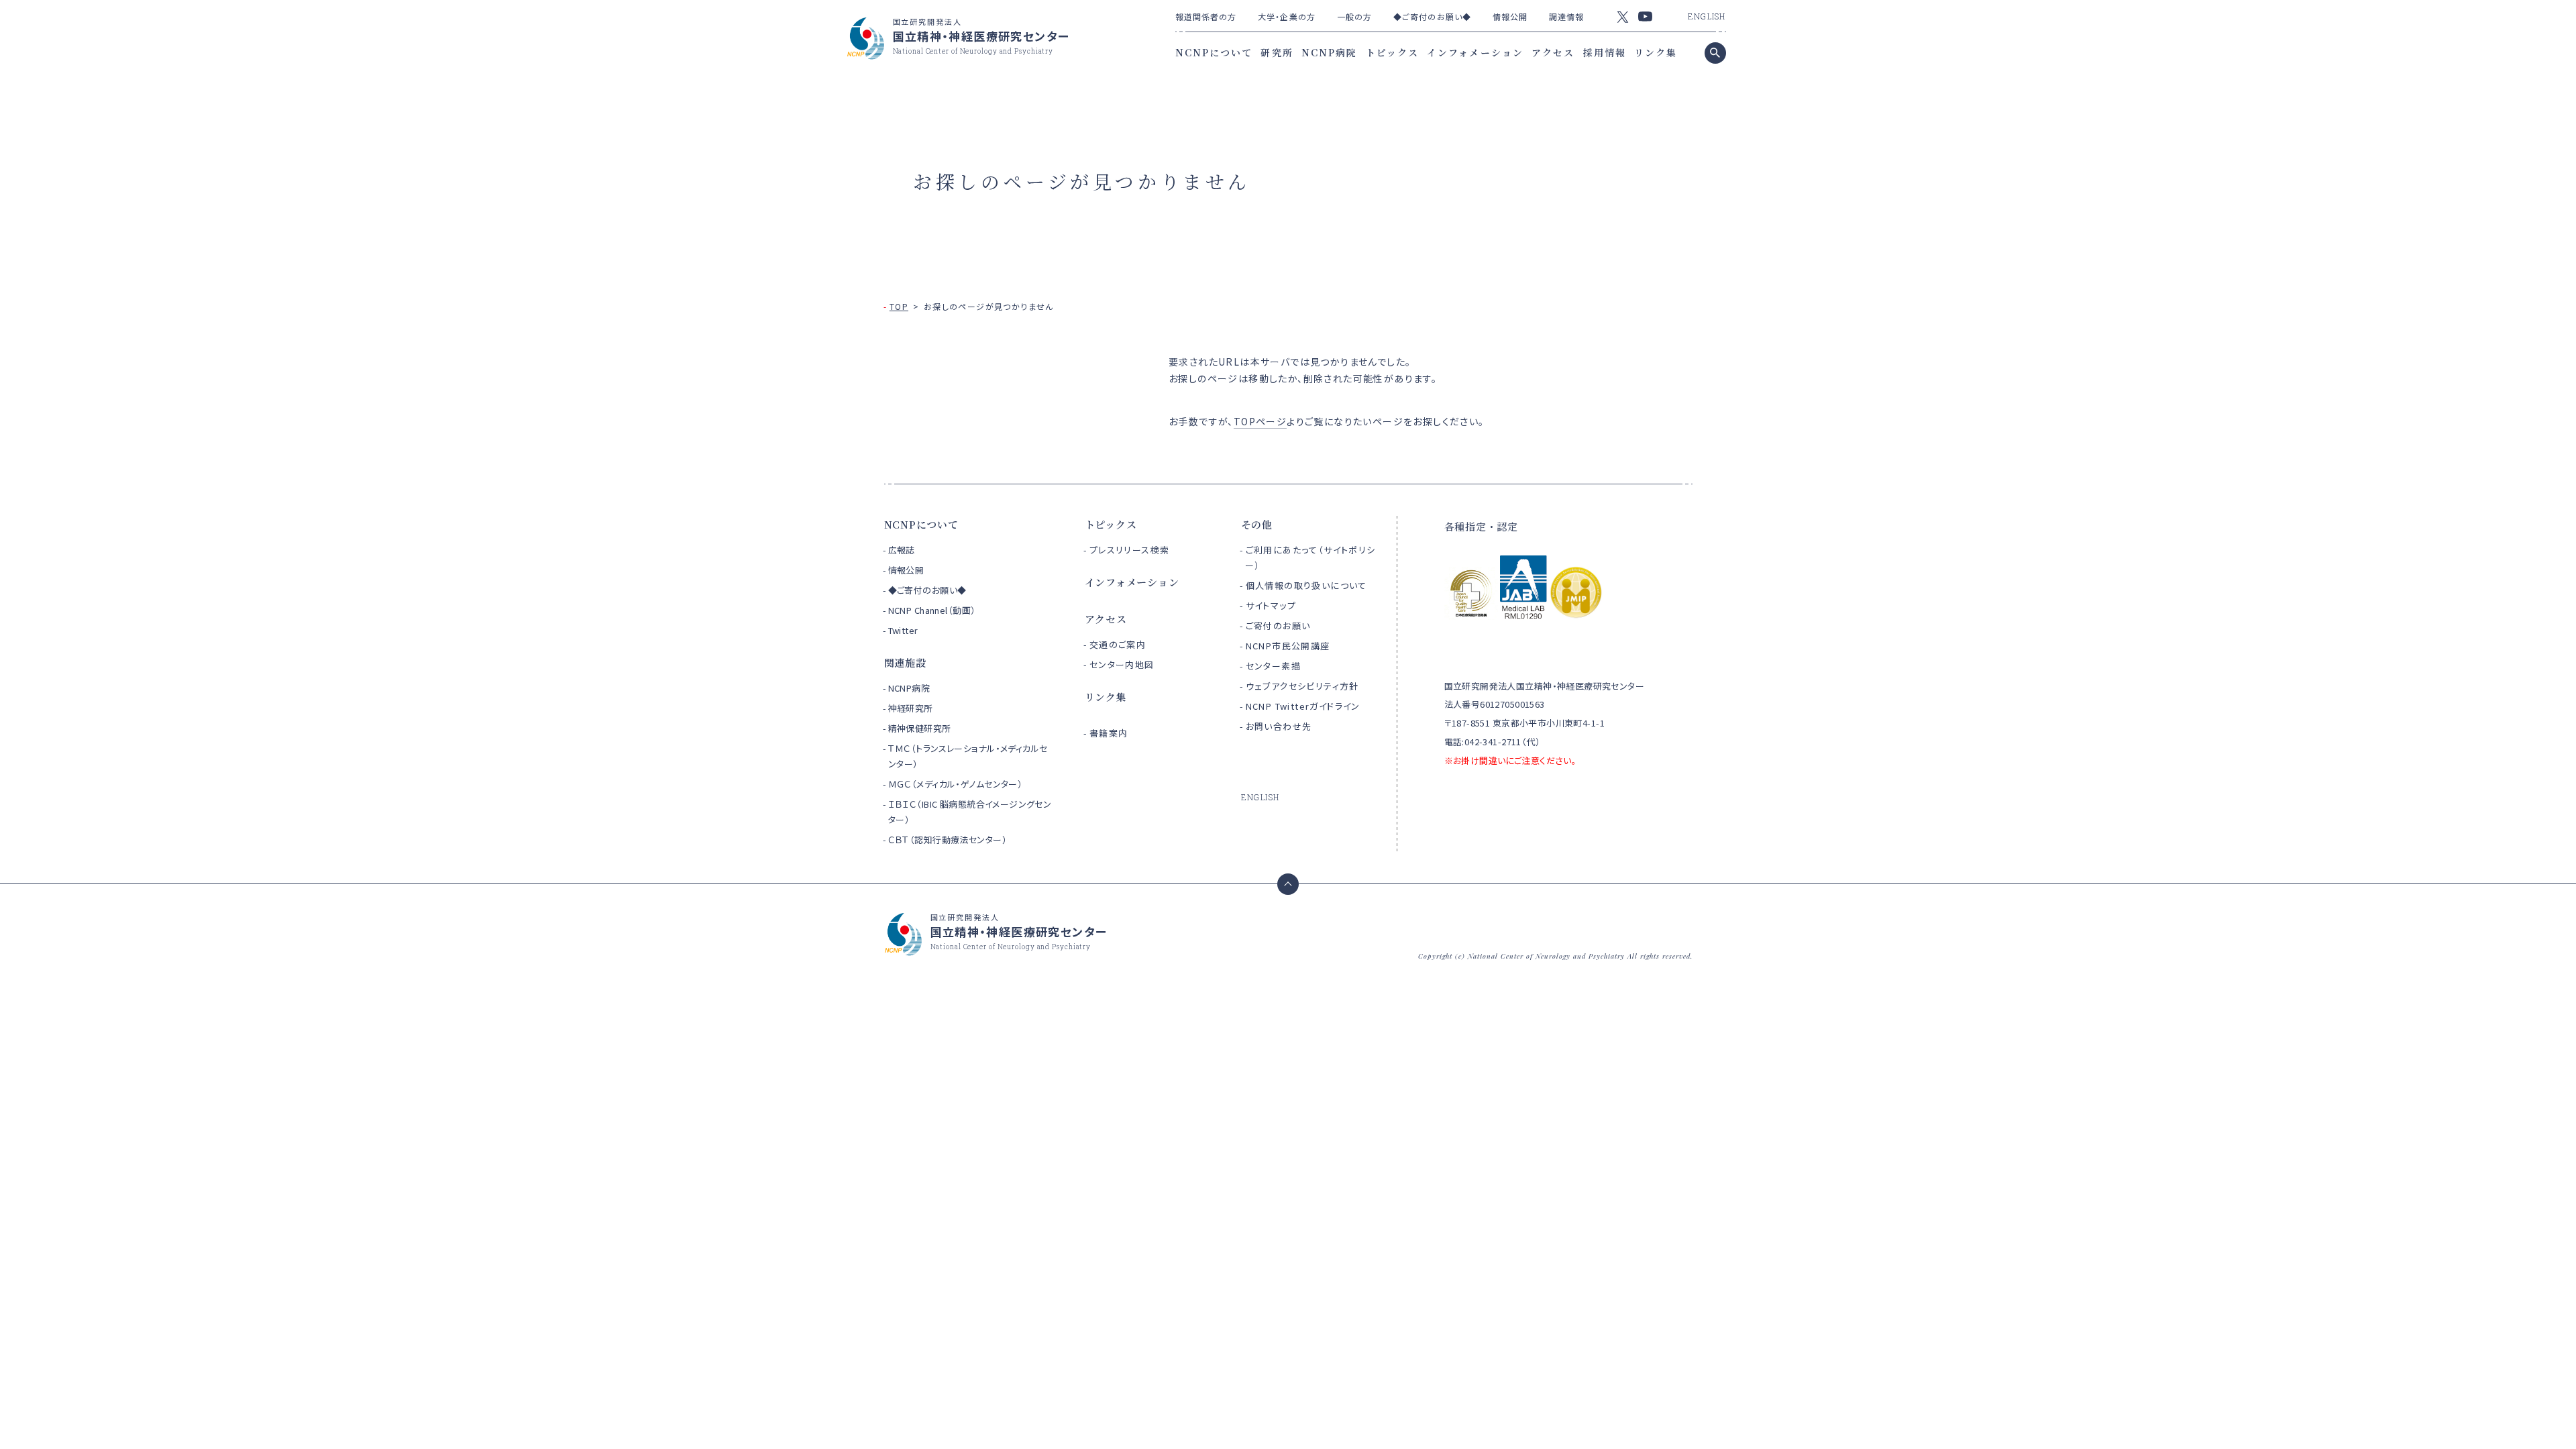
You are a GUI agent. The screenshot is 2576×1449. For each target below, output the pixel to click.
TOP (899, 306)
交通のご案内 (1118, 644)
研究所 (1277, 52)
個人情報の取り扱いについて (1306, 585)
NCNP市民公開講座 (1288, 646)
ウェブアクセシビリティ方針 (1302, 686)
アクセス (1553, 52)
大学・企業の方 (1287, 16)
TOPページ (1260, 421)
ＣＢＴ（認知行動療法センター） (948, 840)
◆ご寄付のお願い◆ (1432, 16)
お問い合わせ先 (1279, 726)
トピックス (1393, 52)
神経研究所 (911, 708)
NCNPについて (1214, 52)
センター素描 (1273, 666)
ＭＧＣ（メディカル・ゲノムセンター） (956, 784)
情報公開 (1510, 16)
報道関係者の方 (1206, 16)
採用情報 (1605, 52)
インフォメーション (1475, 52)
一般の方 (1354, 16)
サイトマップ (1271, 605)
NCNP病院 (1330, 52)
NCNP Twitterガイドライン (1303, 706)
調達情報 (1566, 16)
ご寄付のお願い (1278, 626)
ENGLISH (1707, 16)
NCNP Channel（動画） (932, 610)
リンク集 (1656, 52)
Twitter (903, 630)
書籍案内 (1109, 733)
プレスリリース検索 (1130, 550)
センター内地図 (1122, 664)
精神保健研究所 (920, 728)
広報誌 (902, 550)
